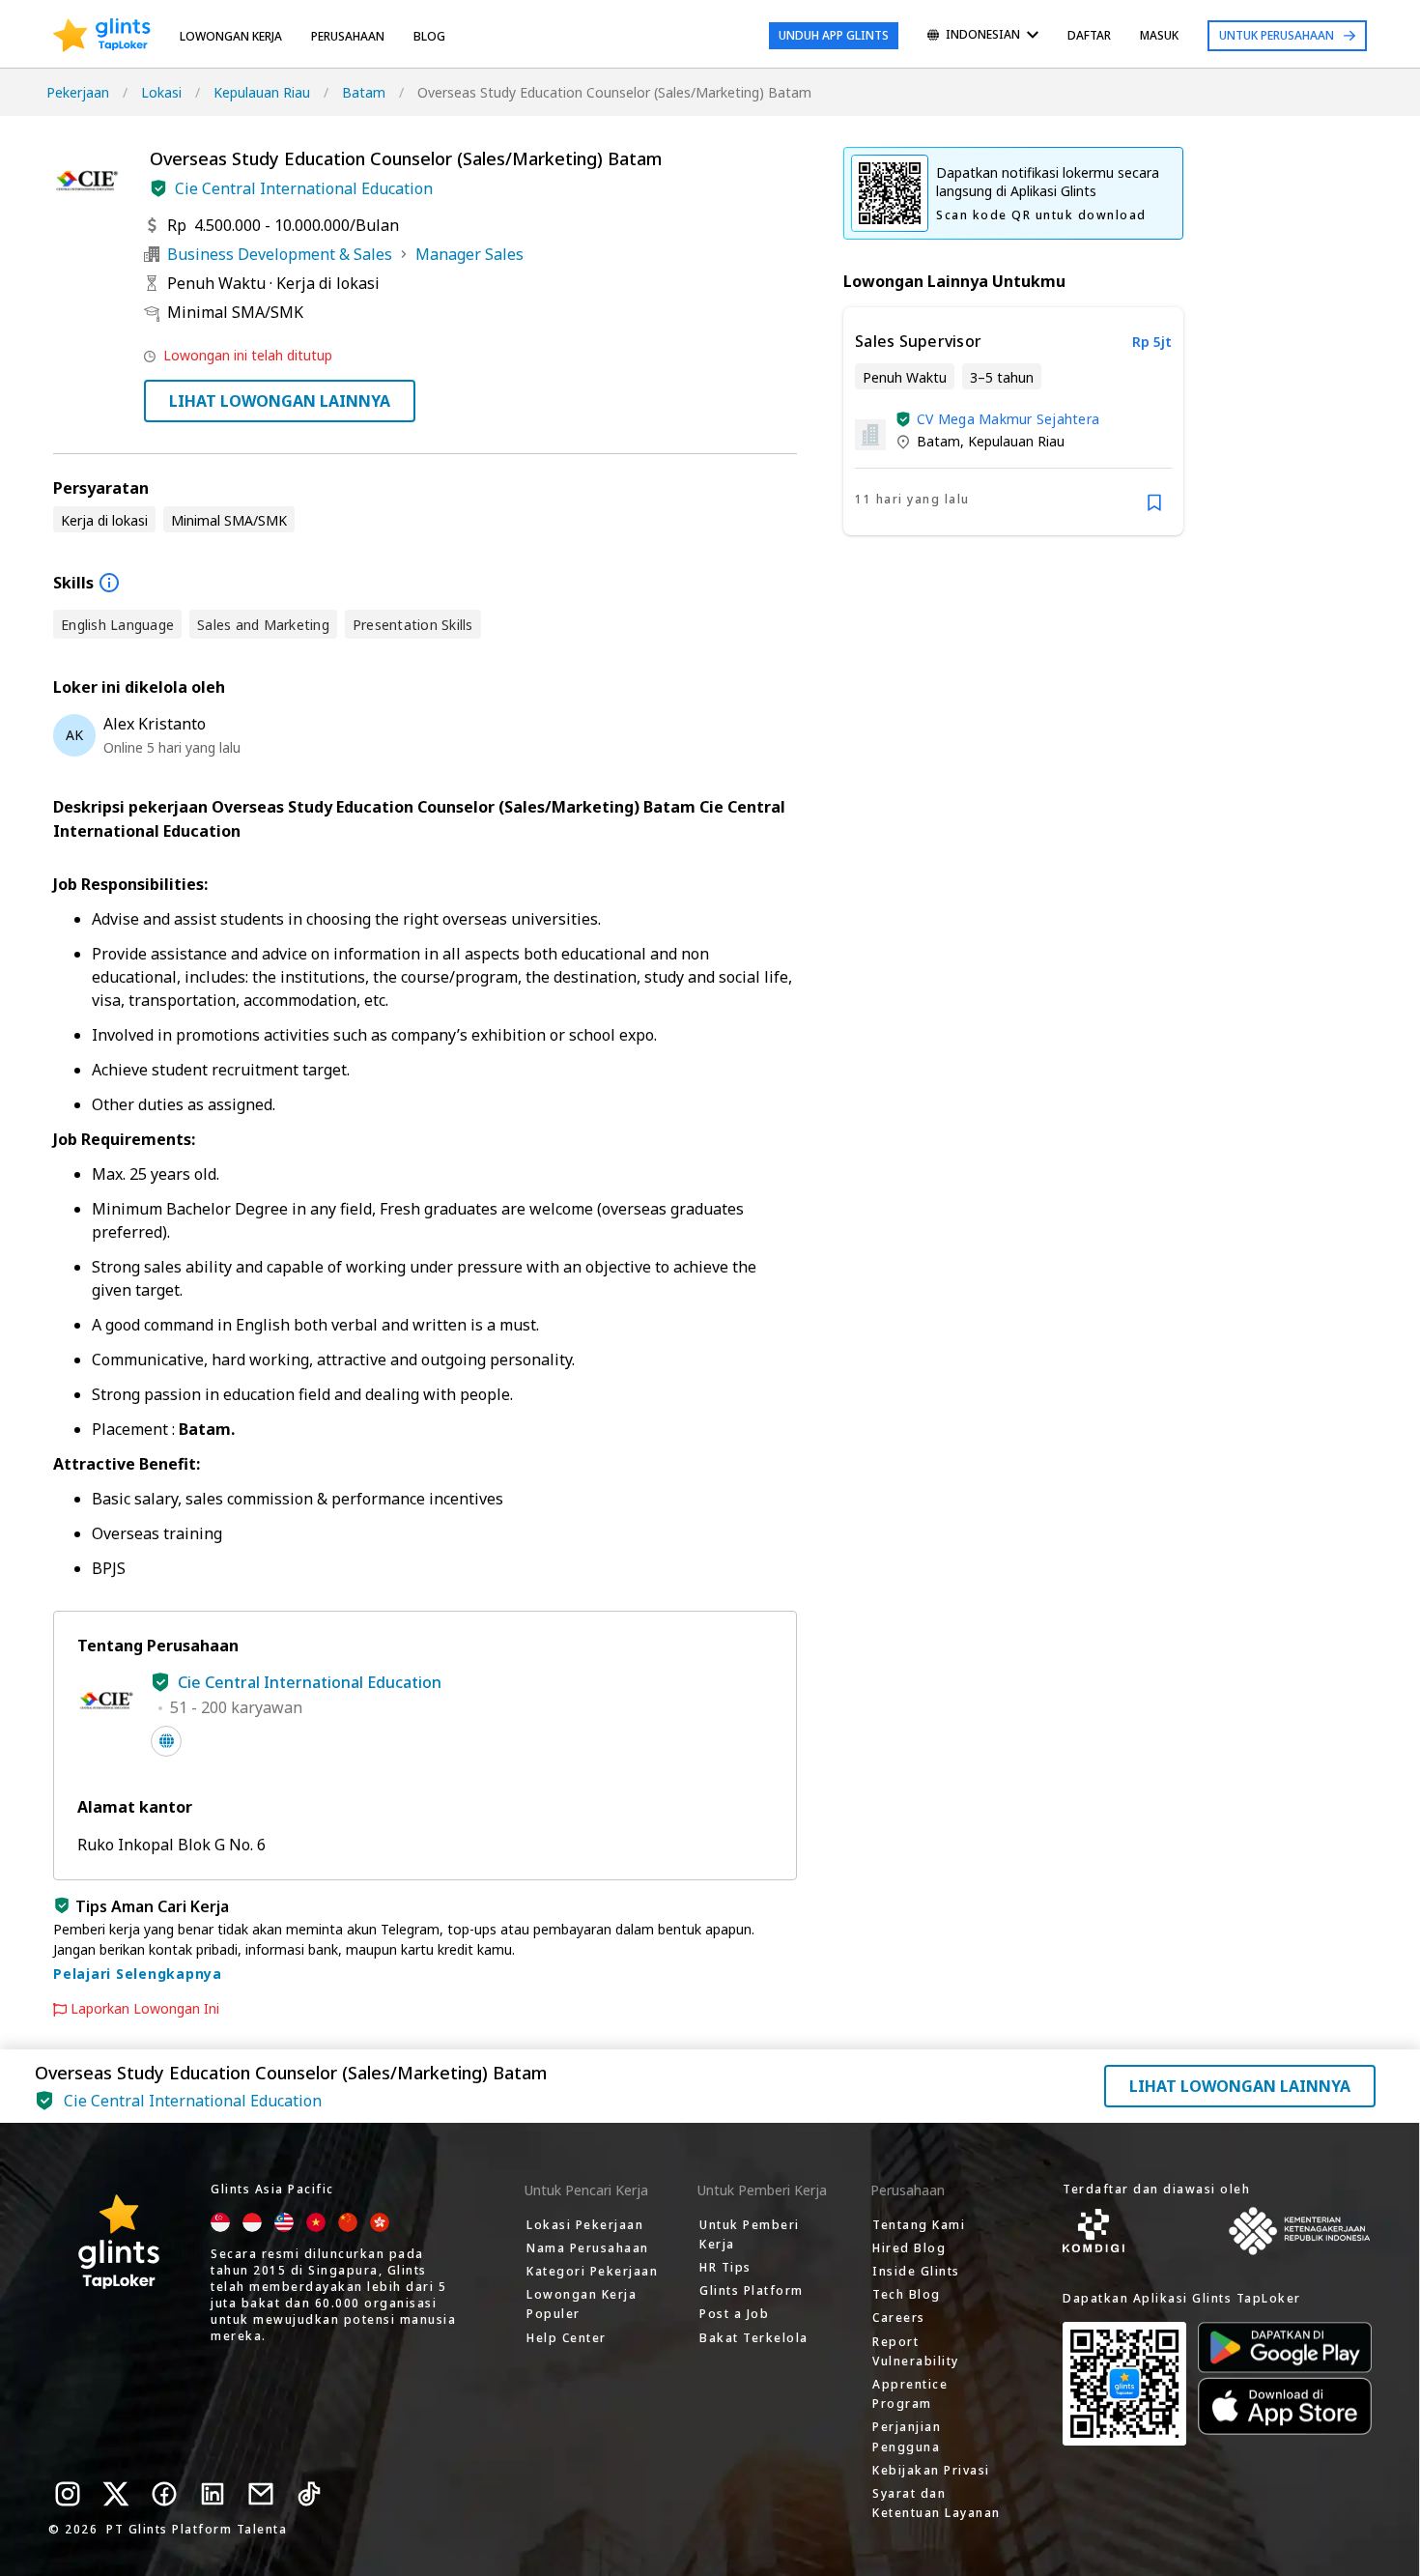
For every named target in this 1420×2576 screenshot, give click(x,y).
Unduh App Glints (834, 35)
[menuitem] (983, 36)
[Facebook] (164, 2494)
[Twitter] (116, 2494)
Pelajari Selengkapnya (138, 1974)
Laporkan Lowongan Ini (145, 2009)
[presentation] (102, 36)
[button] (158, 188)
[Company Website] (166, 1741)
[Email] (261, 2494)
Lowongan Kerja (231, 36)
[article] (1013, 421)
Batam (364, 92)
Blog (429, 36)
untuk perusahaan (1277, 35)
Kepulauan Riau (262, 92)
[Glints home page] (102, 36)
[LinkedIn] (213, 2494)
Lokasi (161, 92)
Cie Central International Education (304, 188)
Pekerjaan (78, 92)
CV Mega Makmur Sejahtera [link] (1008, 419)
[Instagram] (68, 2494)
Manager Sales (469, 254)
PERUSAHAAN (348, 36)
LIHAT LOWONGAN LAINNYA (280, 401)
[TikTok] (309, 2494)
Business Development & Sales (280, 254)
